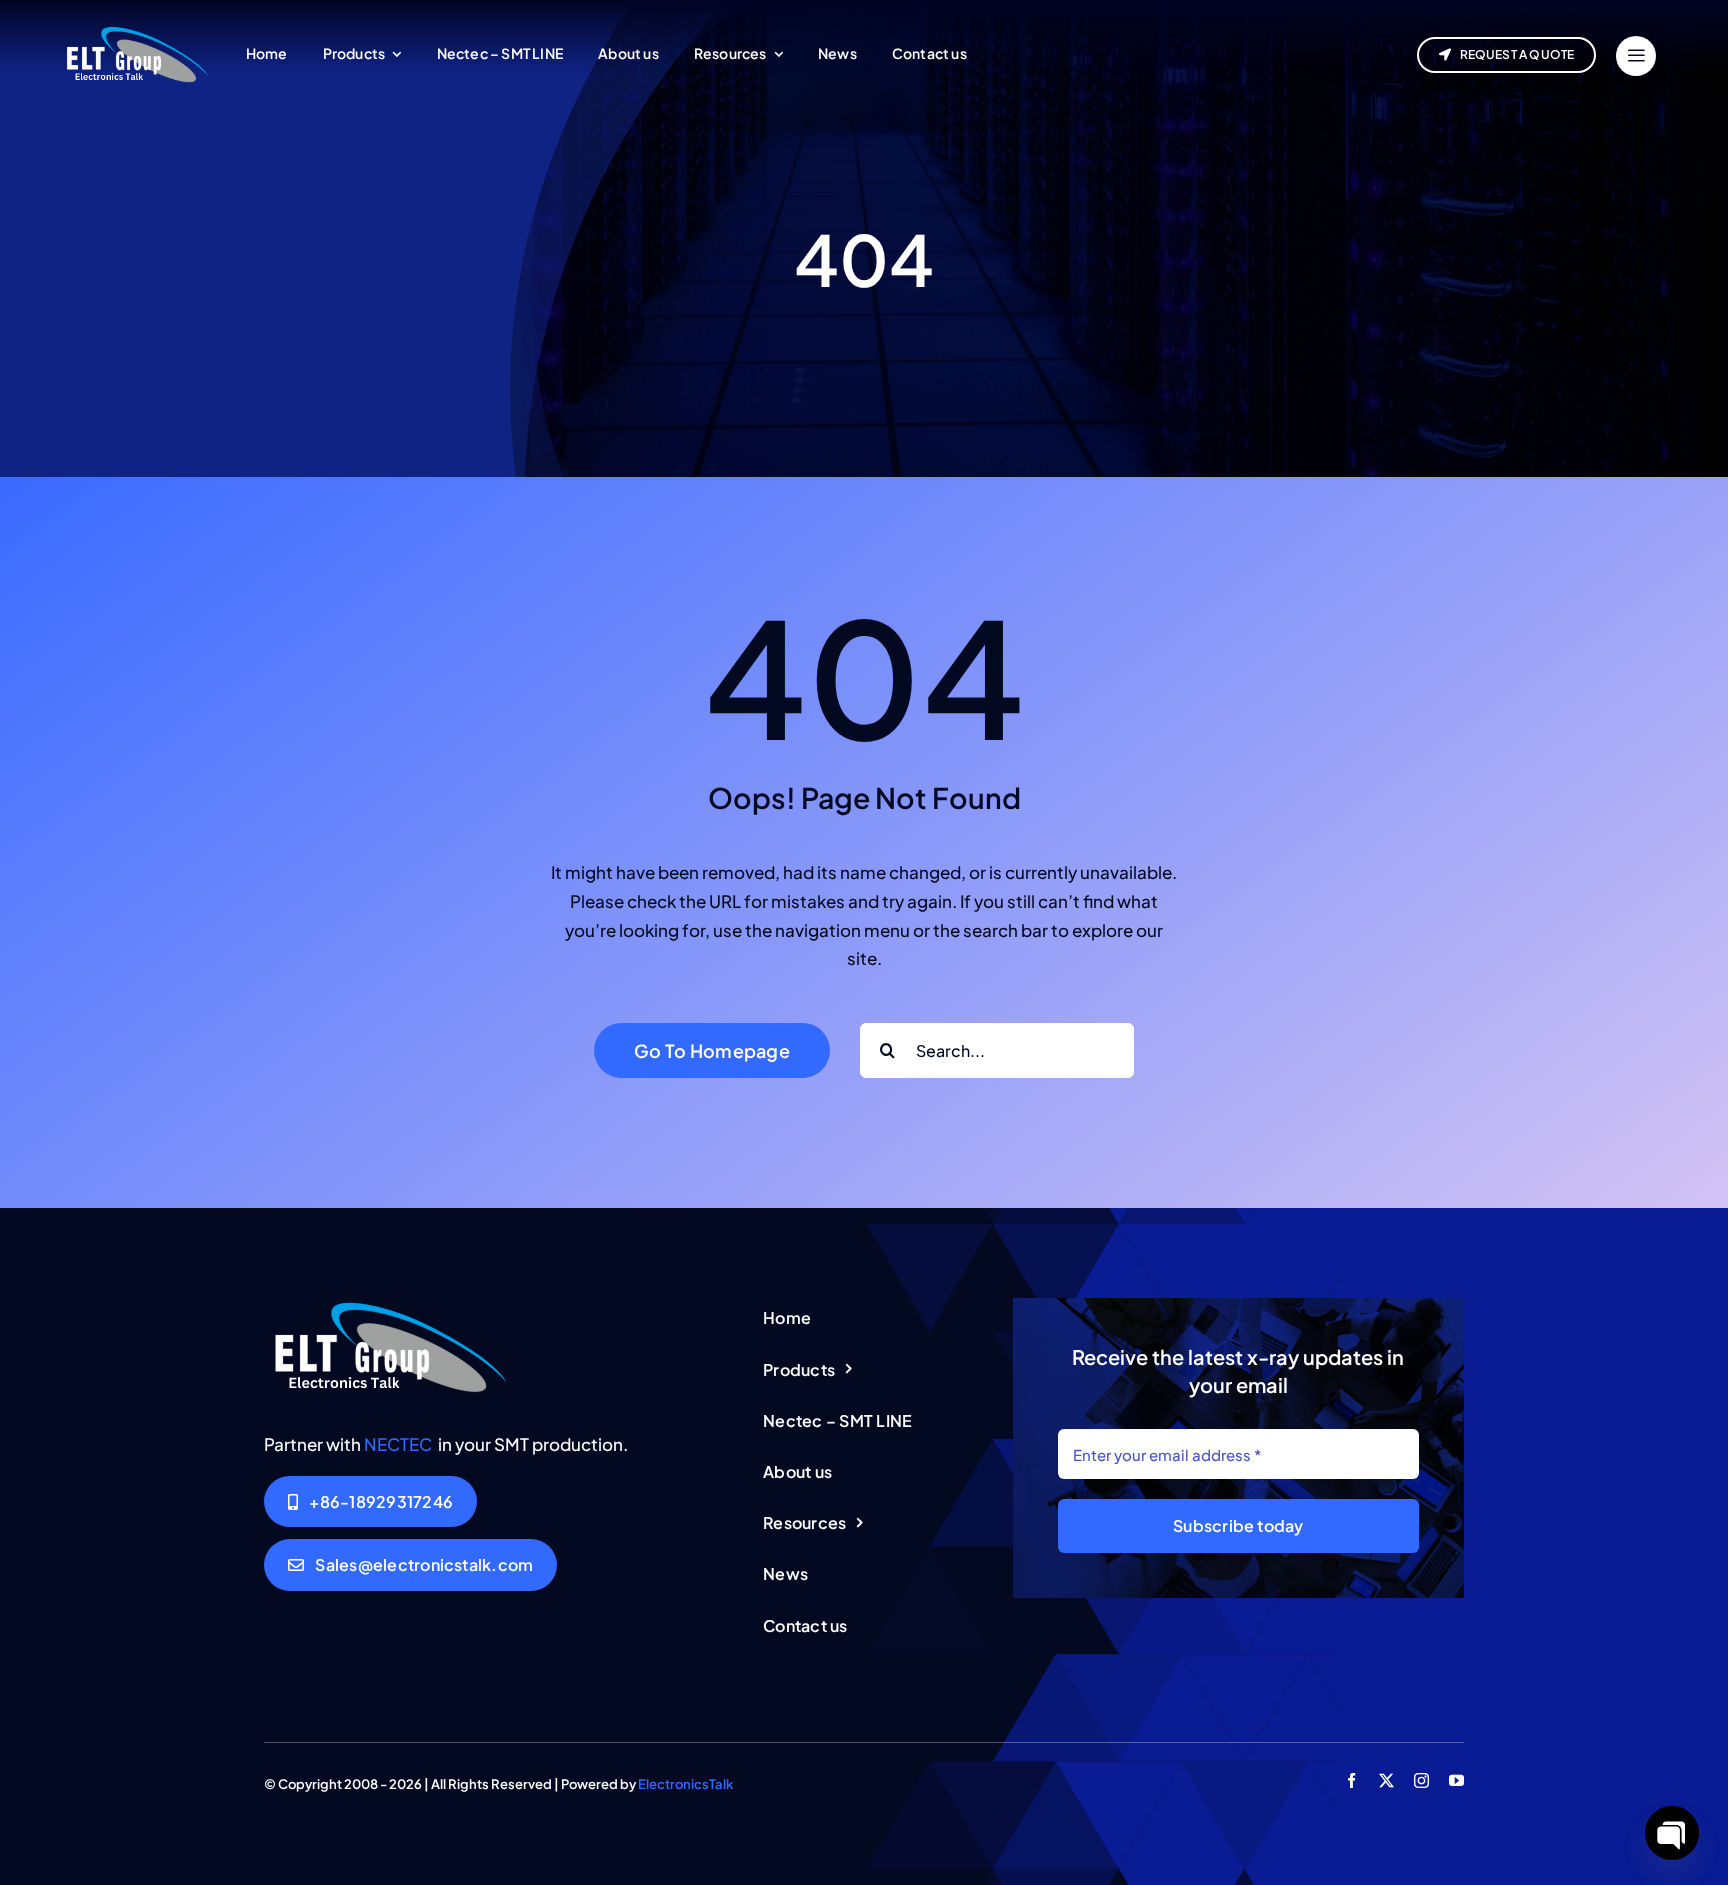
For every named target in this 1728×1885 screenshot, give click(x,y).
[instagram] (1421, 1780)
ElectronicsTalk (685, 1784)
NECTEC (398, 1444)
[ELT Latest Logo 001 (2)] (389, 1306)
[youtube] (1456, 1780)
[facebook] (1351, 1780)
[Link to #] (1636, 56)
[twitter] (1386, 1780)
